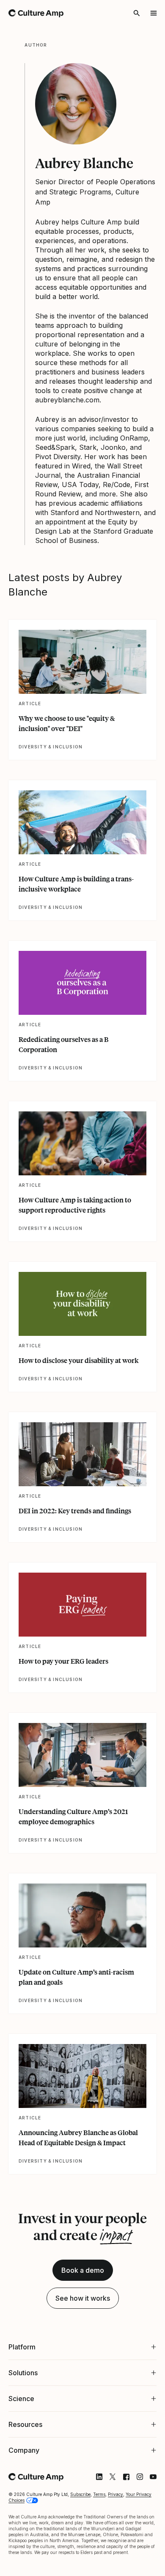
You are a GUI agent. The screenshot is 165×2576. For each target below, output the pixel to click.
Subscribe (80, 2481)
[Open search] (137, 13)
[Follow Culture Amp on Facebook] (120, 2464)
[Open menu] (154, 13)
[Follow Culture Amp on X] (106, 2464)
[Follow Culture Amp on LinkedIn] (93, 2464)
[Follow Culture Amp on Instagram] (133, 2464)
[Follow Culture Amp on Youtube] (147, 2464)
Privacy (115, 2481)
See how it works (83, 2298)
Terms (99, 2481)
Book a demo (83, 2270)
